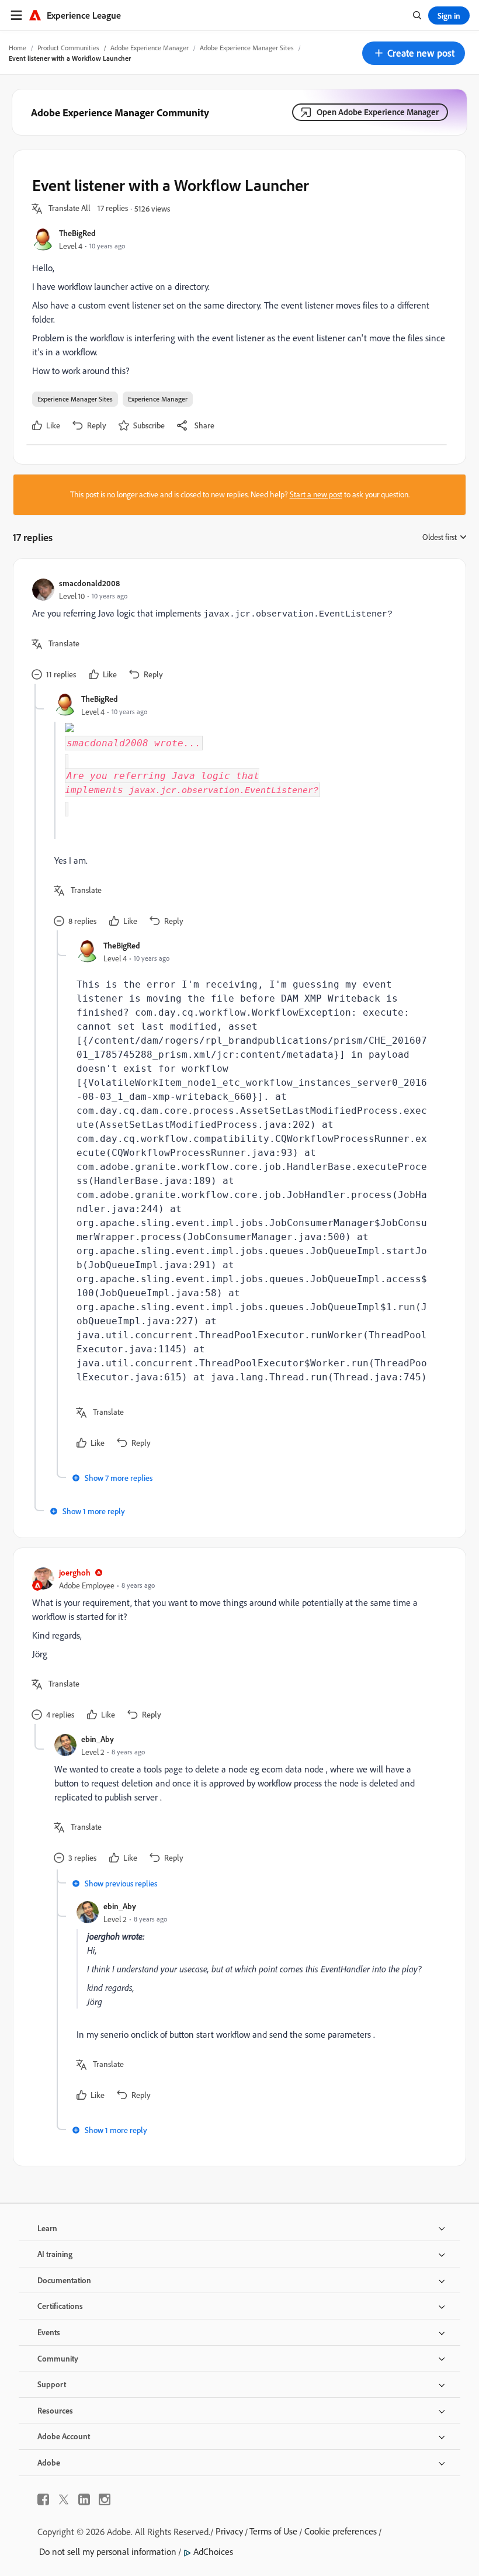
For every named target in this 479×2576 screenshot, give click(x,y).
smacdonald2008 (89, 583)
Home (18, 48)
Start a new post (316, 494)
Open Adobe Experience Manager (378, 112)
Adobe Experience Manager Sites (247, 48)
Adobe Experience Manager (150, 48)
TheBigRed (77, 233)
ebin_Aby (98, 1739)
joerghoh (75, 1572)
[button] (414, 53)
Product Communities (68, 48)
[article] (237, 631)
